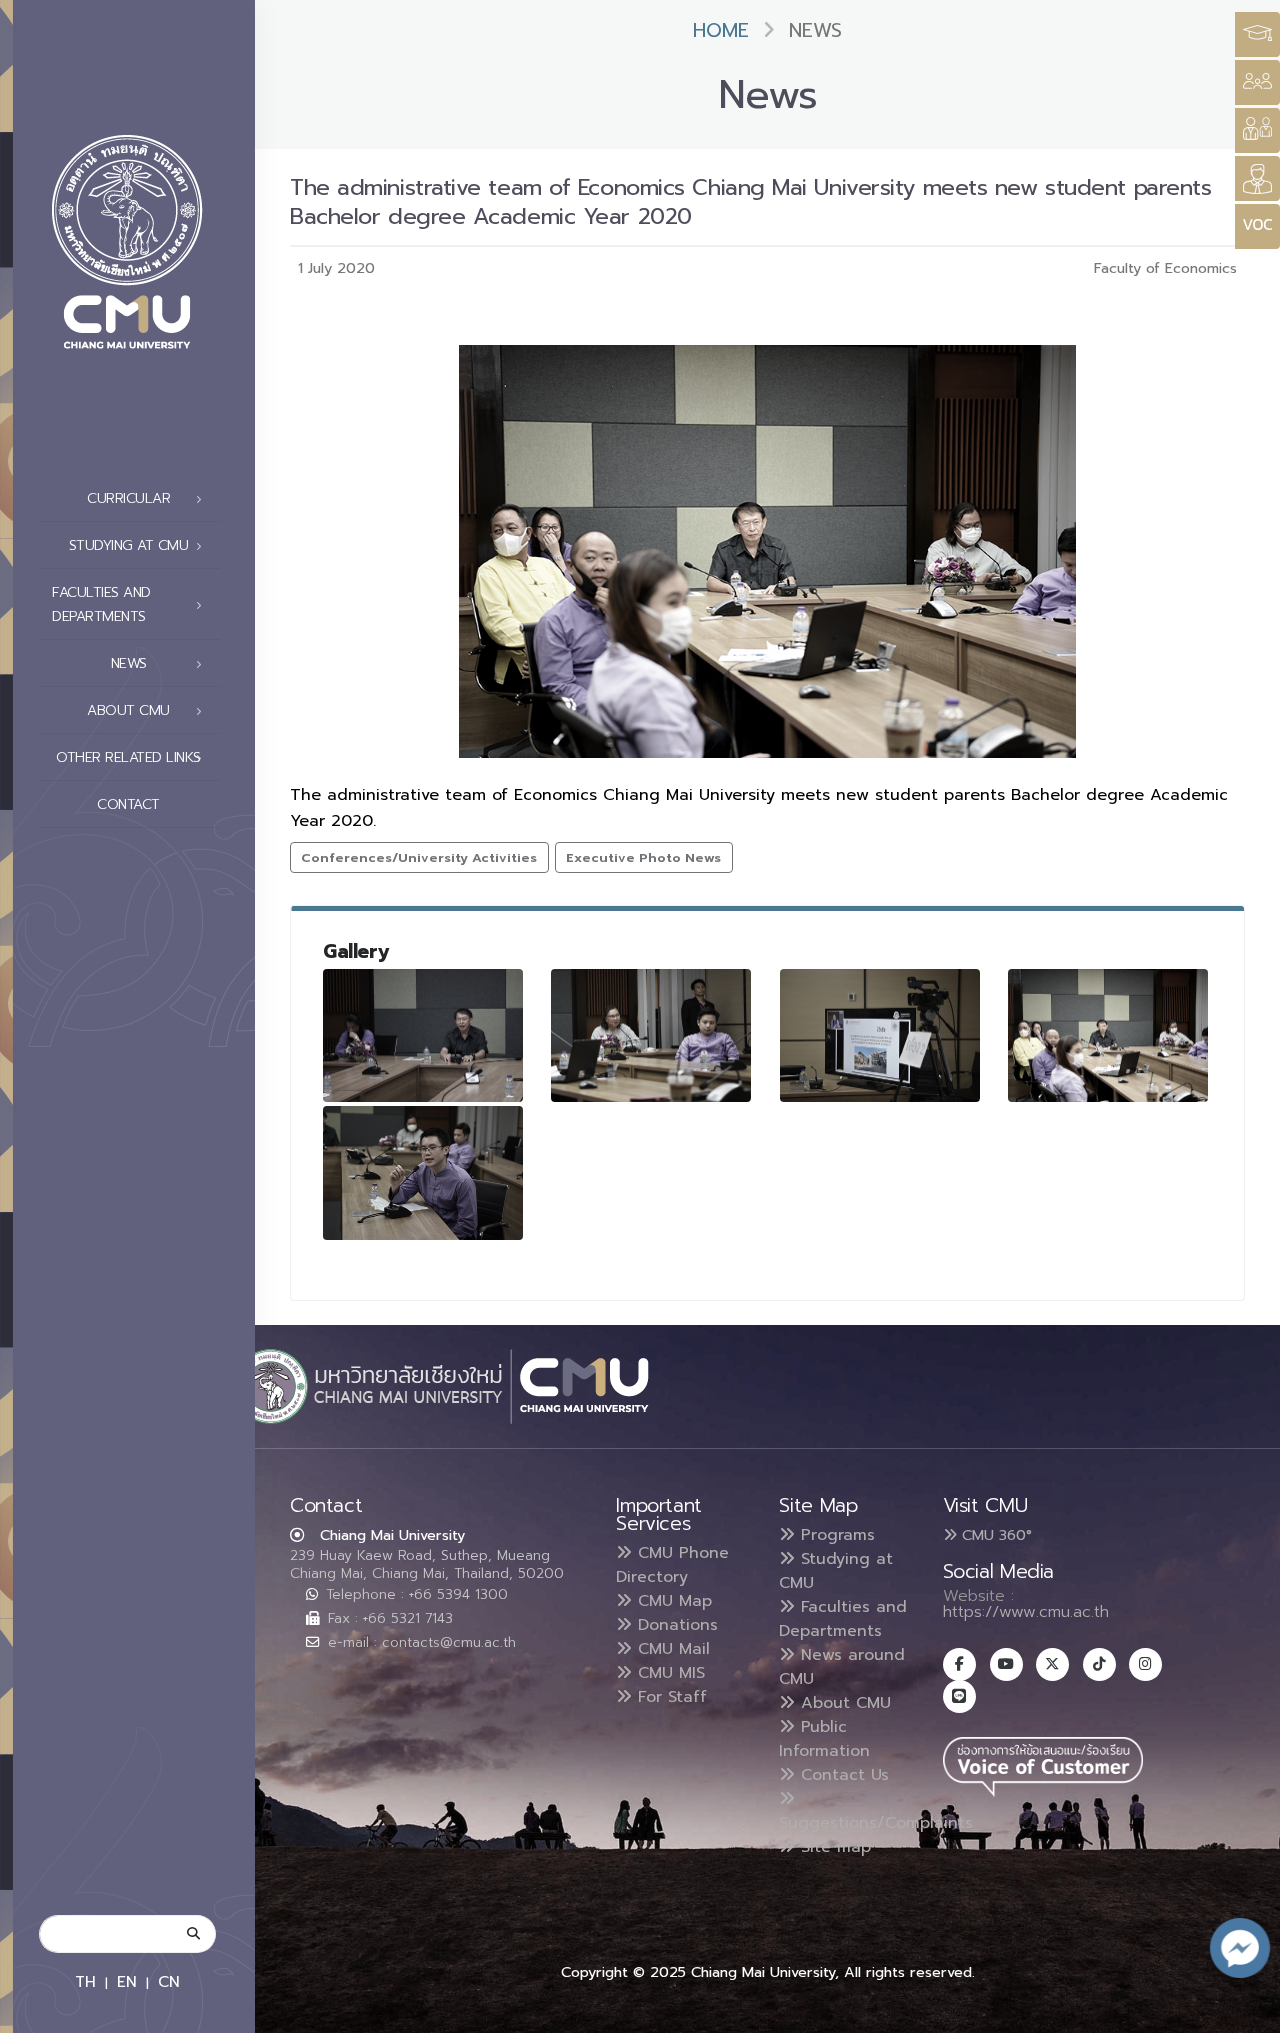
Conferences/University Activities (419, 857)
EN (127, 1981)
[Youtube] (1006, 1664)
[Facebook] (959, 1664)
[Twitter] (1052, 1664)
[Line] (959, 1696)
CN (169, 1981)
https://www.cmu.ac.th (1026, 1612)
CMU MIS (668, 1673)
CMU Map (672, 1601)
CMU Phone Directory (672, 1565)
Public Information (824, 1739)
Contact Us (842, 1775)
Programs (835, 1535)
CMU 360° (994, 1535)
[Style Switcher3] (1257, 34)
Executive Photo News (643, 857)
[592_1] (1108, 1036)
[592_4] (651, 1036)
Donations (675, 1625)
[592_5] (880, 1036)
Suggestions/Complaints (876, 1823)
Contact (128, 804)
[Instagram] (1145, 1664)
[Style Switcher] (1257, 82)
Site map (833, 1847)
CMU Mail (671, 1649)
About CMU (843, 1703)
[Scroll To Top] (1245, 2010)
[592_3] (423, 1036)
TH (85, 1981)
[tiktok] (1099, 1664)
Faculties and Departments (843, 1619)
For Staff (669, 1697)
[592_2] (423, 1173)
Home (721, 30)
